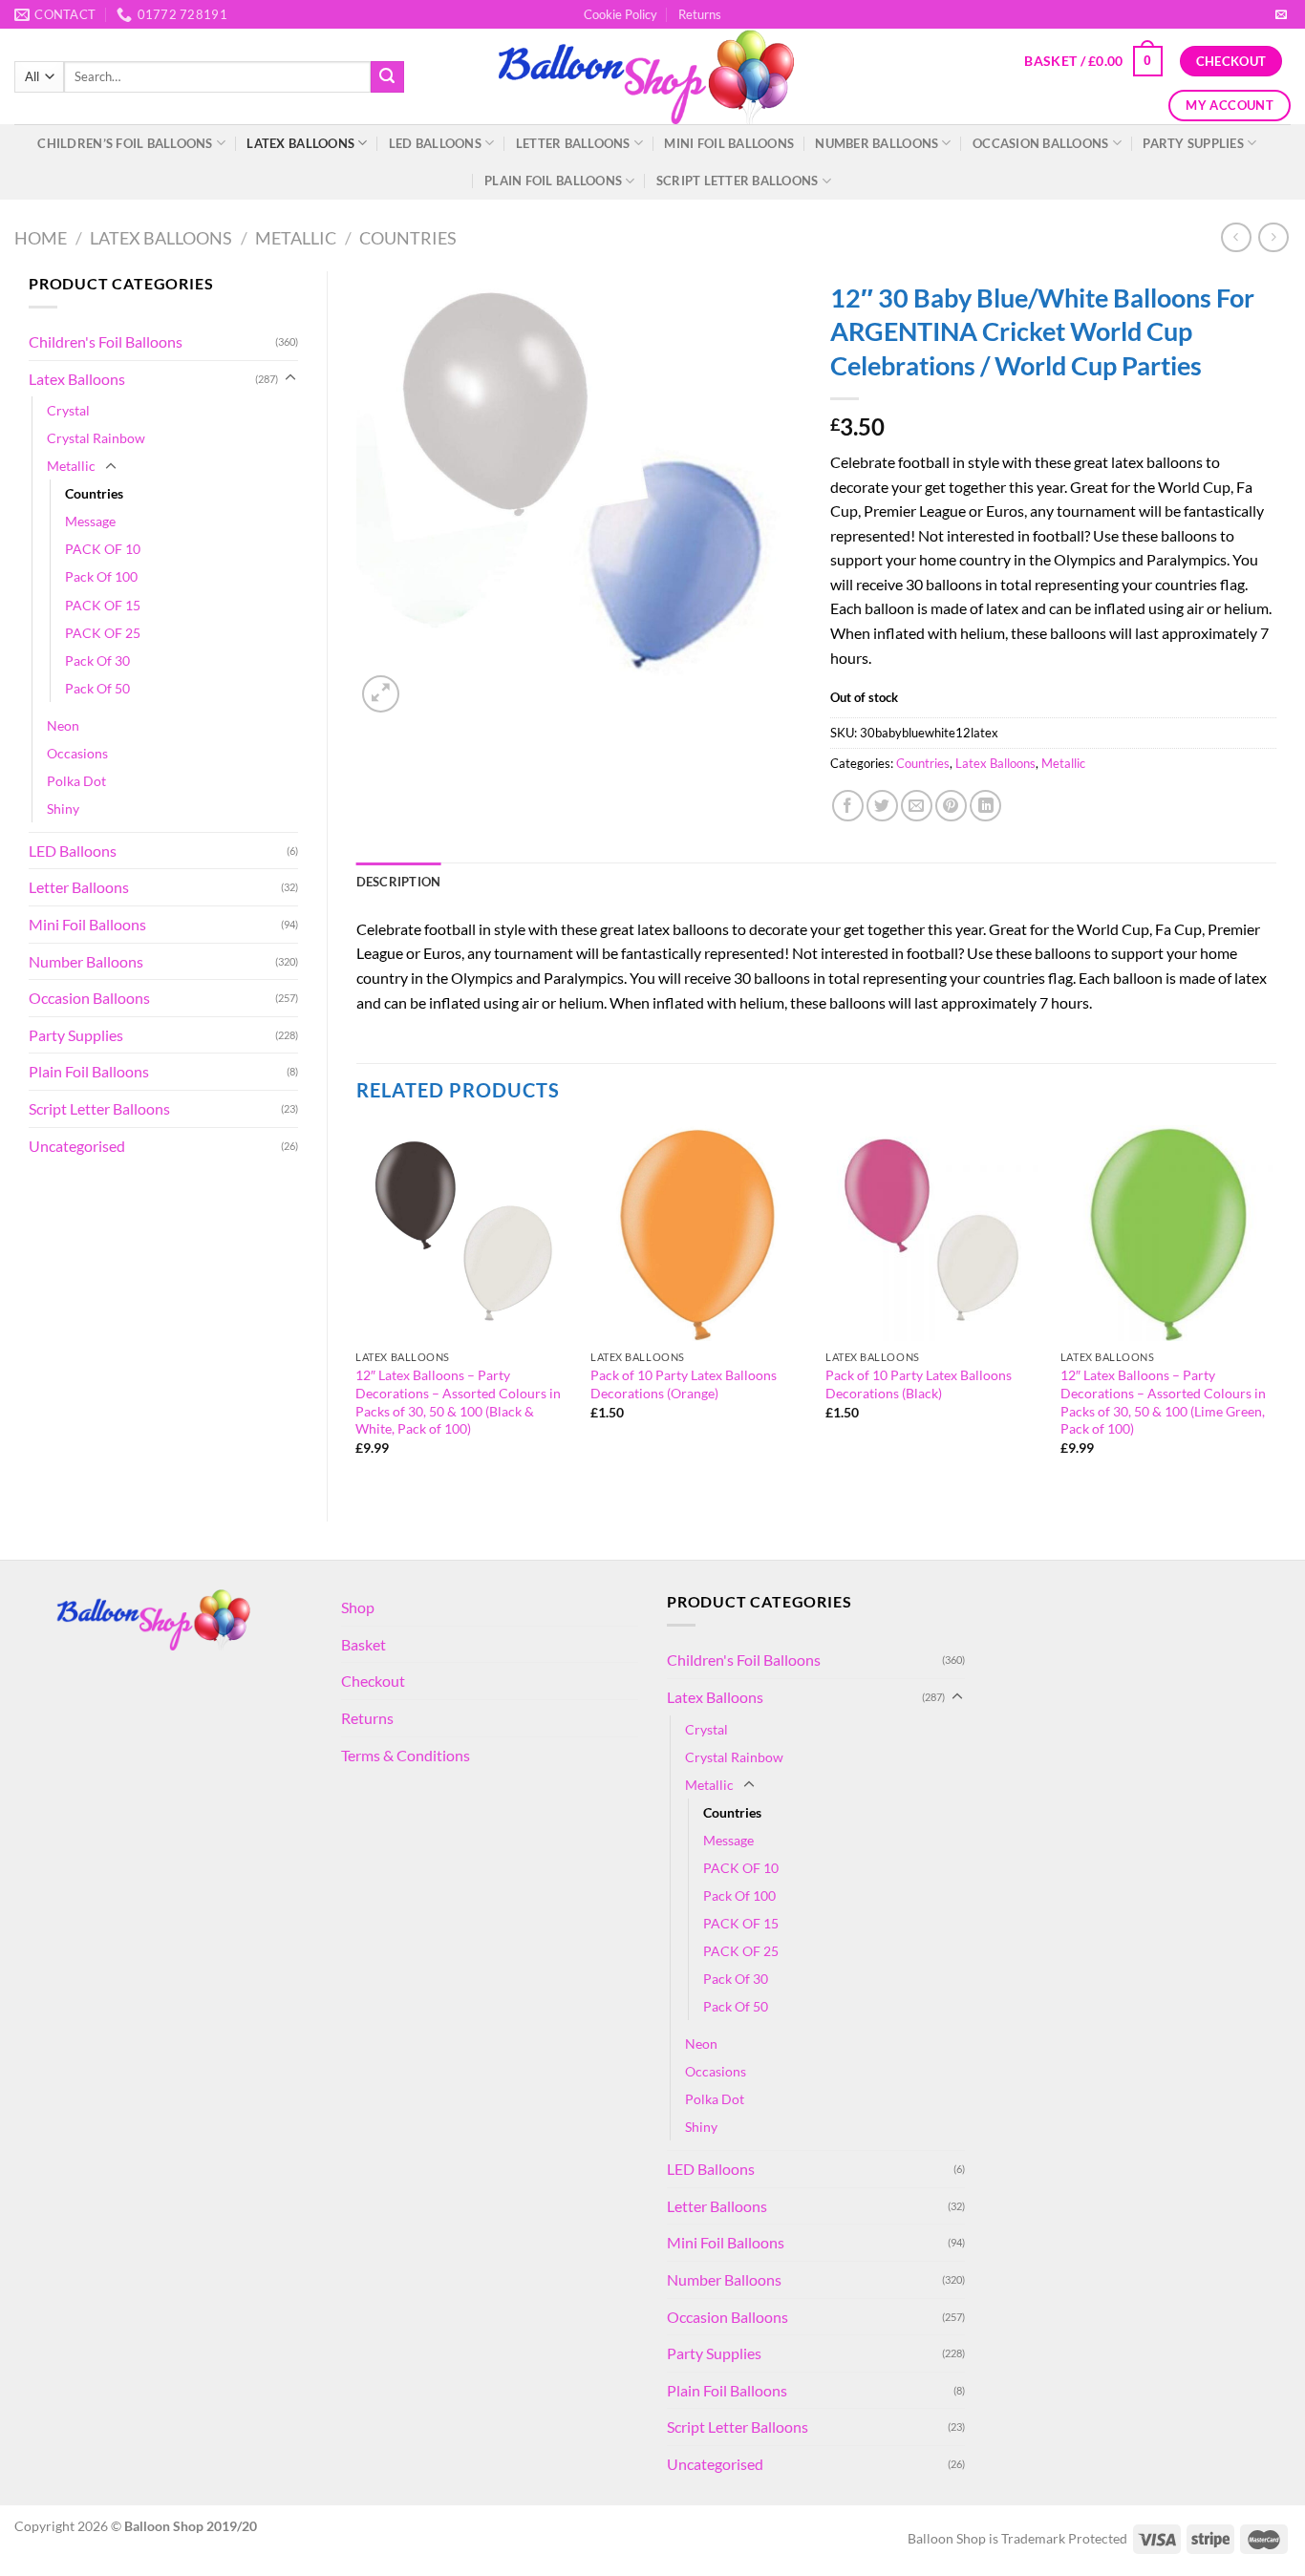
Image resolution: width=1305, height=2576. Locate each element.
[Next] (1275, 1307)
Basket (364, 1644)
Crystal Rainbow (96, 438)
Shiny (63, 809)
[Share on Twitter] (882, 806)
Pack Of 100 (101, 576)
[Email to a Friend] (917, 806)
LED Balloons (435, 143)
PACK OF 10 (103, 549)
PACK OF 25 (103, 633)
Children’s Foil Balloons (125, 143)
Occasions (77, 753)
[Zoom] (381, 694)
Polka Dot (76, 781)
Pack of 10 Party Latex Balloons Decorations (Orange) (684, 1384)
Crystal (68, 410)
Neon (63, 725)
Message (90, 521)
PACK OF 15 (103, 605)
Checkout (373, 1681)
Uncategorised (77, 1146)
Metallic (296, 238)
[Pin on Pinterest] (951, 806)
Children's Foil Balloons (106, 341)
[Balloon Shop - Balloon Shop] (653, 77)
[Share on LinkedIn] (985, 806)
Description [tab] (399, 882)
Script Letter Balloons (738, 181)
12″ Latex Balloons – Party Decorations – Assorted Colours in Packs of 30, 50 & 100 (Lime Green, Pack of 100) (1163, 1402)
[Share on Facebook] (848, 806)
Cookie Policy (620, 14)
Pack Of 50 (97, 688)
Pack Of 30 (97, 660)
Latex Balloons (300, 143)
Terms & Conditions (406, 1755)
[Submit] (387, 77)
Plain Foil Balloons (553, 181)
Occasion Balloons (1040, 143)
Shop (358, 1607)
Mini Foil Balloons (729, 143)
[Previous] (357, 1307)
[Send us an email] (1281, 15)
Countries (408, 238)
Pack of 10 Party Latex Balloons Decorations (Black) (919, 1384)
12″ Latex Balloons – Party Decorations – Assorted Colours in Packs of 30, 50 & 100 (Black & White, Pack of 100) (458, 1402)
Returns (700, 14)
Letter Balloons (573, 143)
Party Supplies (1193, 143)
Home (41, 238)
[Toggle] (290, 378)
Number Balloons (877, 143)
